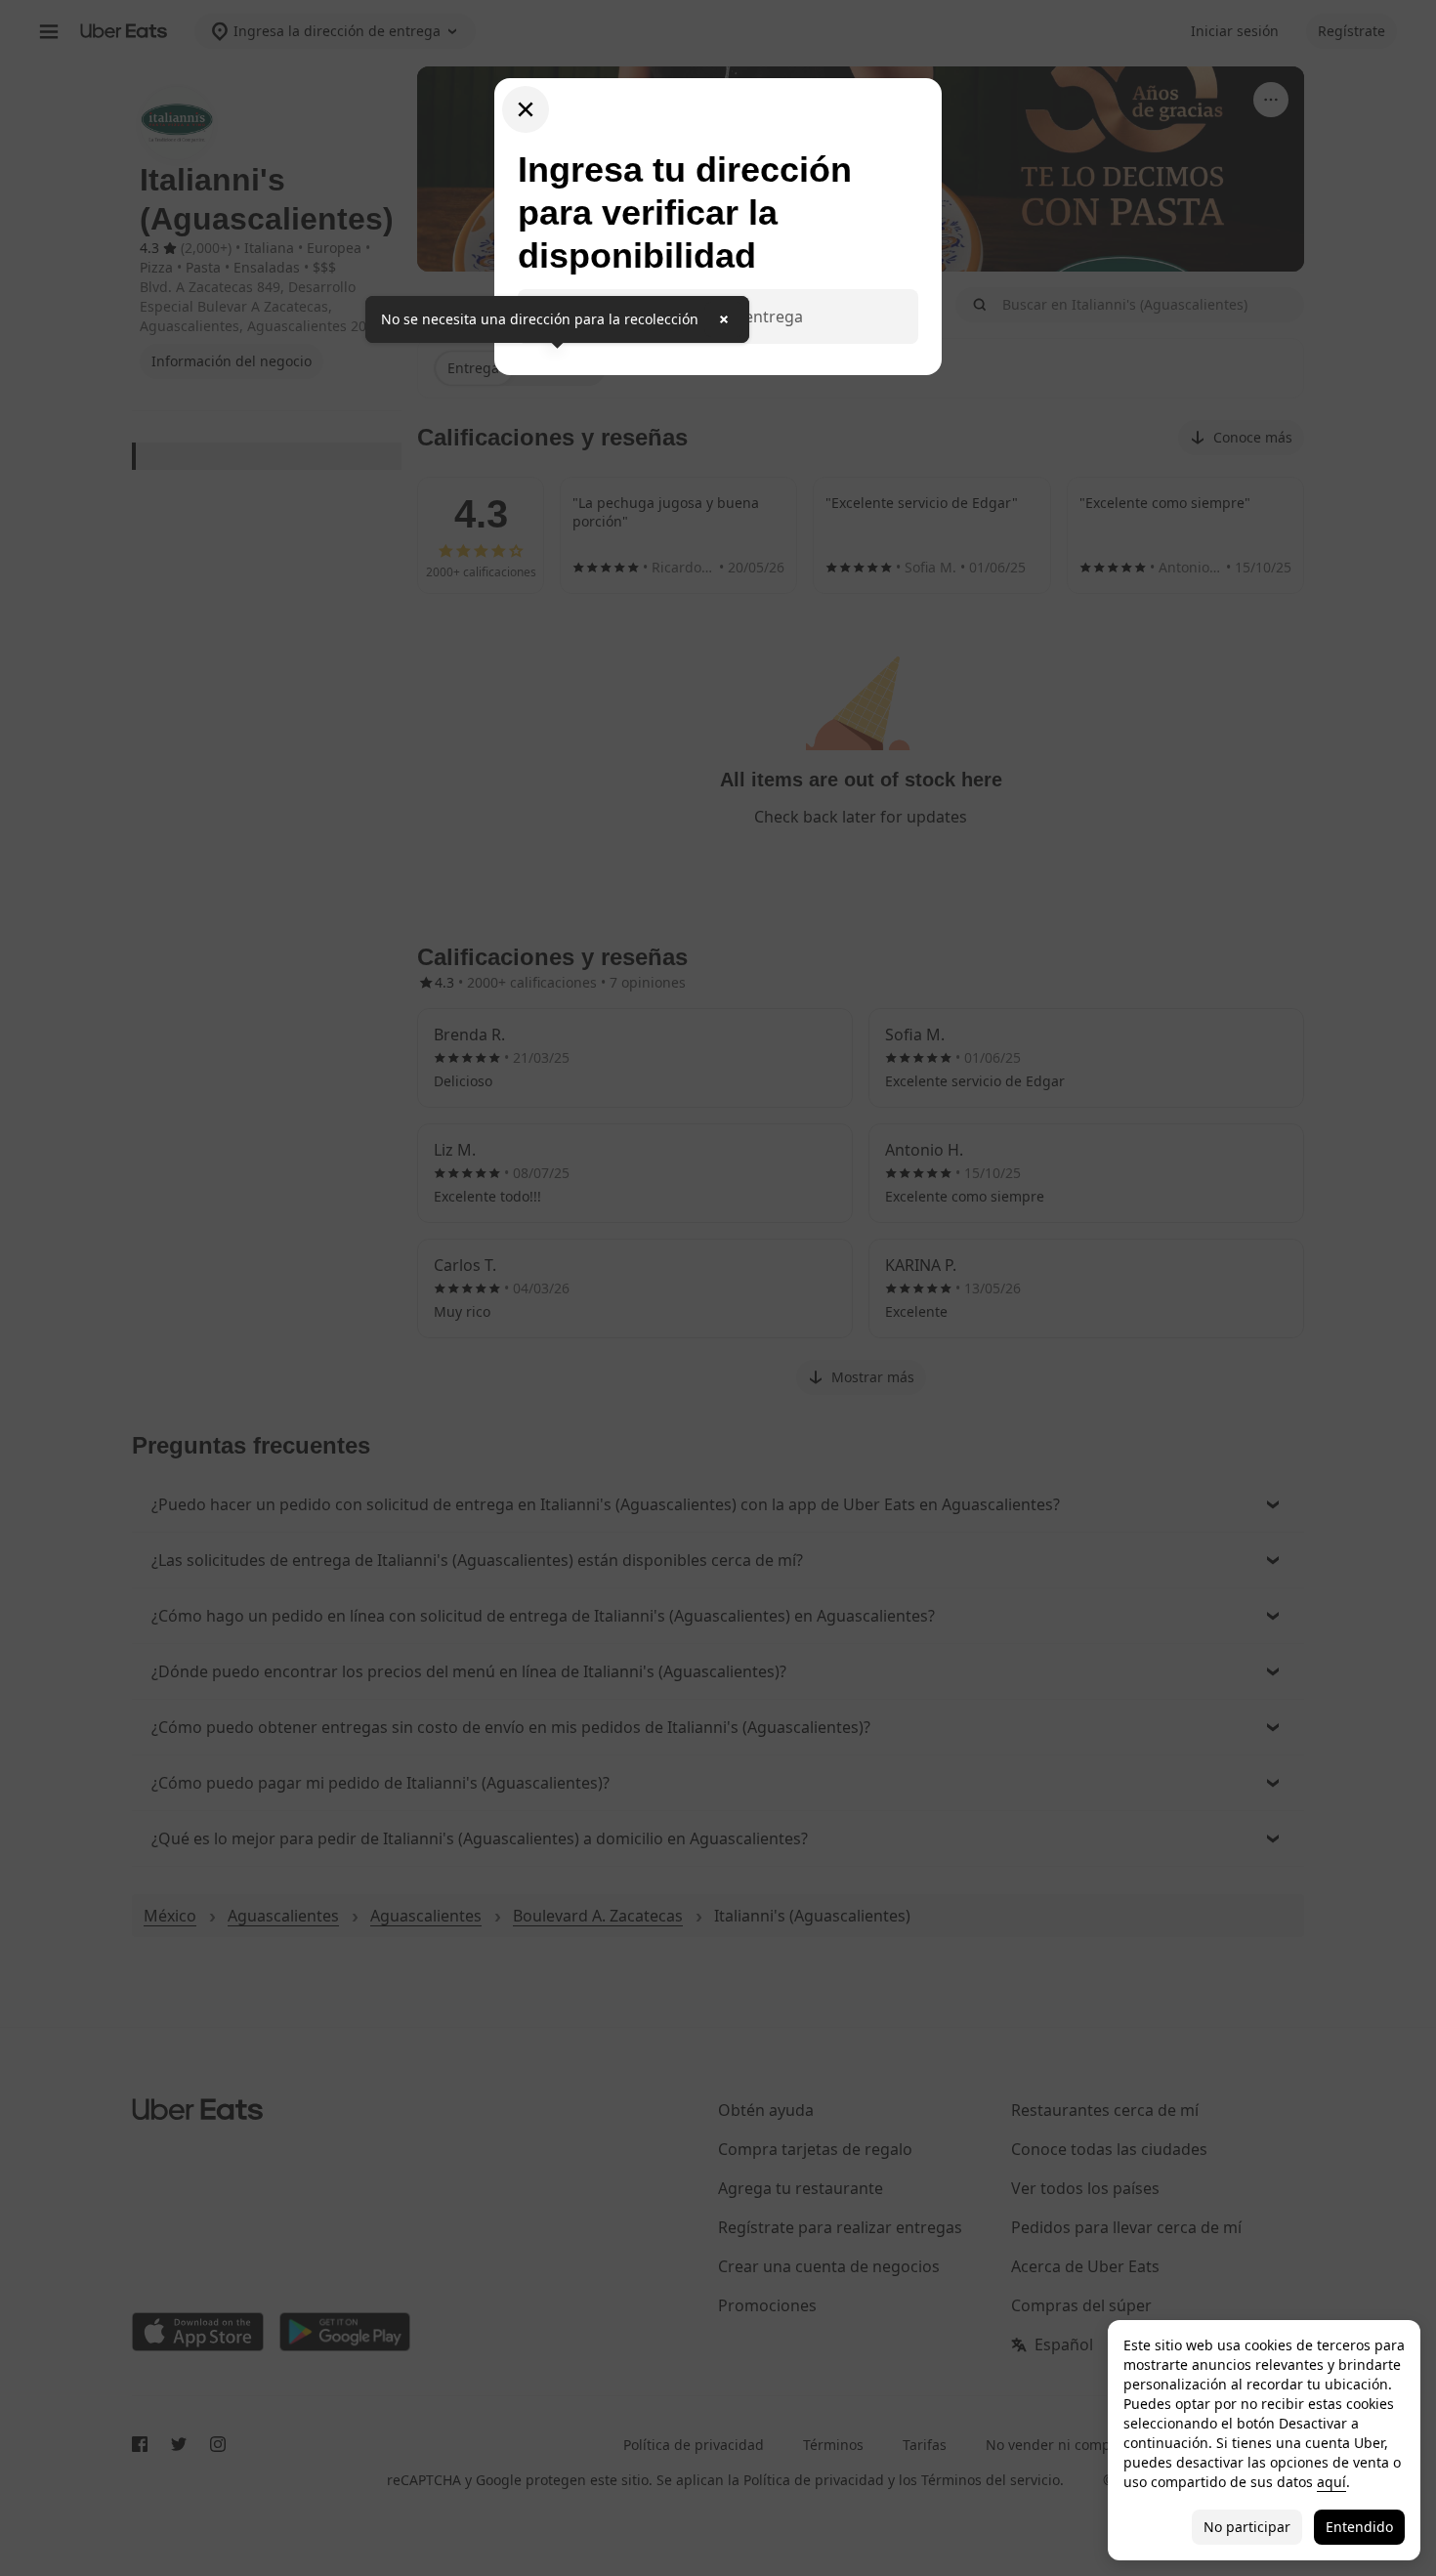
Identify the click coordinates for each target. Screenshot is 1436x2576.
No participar (1247, 2527)
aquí (1331, 2482)
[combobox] (734, 317)
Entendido (1359, 2527)
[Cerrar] (526, 109)
